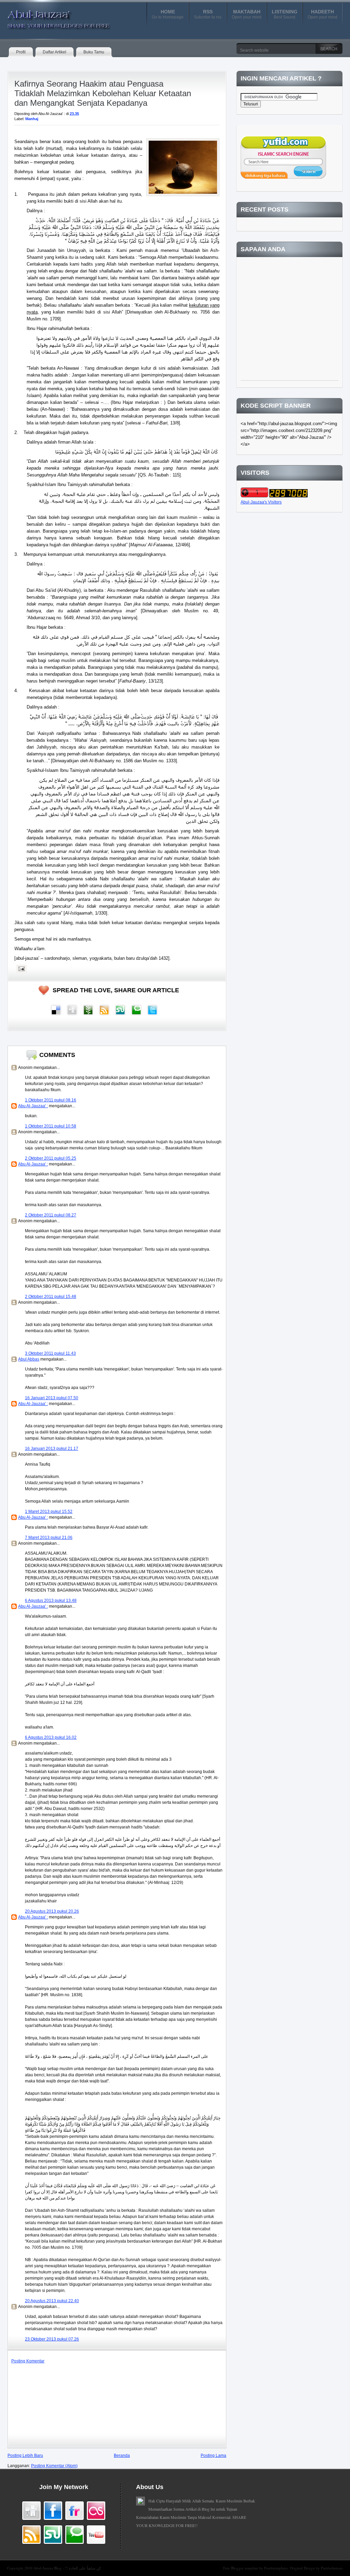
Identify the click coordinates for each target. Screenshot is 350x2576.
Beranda (122, 2456)
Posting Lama (213, 2456)
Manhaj (32, 119)
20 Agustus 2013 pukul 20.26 (52, 1911)
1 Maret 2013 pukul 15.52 (49, 1512)
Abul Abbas (29, 1359)
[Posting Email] (21, 969)
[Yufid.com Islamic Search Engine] (283, 177)
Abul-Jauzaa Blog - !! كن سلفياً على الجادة (67, 2568)
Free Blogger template (241, 2568)
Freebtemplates (276, 2568)
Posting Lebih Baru (25, 2456)
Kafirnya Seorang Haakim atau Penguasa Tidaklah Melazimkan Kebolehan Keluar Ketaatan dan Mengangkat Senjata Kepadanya (103, 93)
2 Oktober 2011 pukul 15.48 (51, 1297)
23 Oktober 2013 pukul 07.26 (52, 2339)
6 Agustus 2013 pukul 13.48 (51, 1601)
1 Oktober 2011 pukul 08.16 (51, 1100)
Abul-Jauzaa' (52, 17)
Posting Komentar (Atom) (54, 2466)
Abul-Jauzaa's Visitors (261, 502)
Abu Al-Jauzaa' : (33, 1106)
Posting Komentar (28, 2361)
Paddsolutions (332, 2568)
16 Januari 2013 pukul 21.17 (52, 1449)
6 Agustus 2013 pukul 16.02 (51, 1737)
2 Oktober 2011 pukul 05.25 (51, 1158)
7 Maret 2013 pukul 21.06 (49, 1538)
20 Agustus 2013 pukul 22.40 (52, 2301)
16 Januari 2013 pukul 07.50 (52, 1398)
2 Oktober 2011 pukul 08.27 (51, 1215)
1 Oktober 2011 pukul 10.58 (51, 1126)
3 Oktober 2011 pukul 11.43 (50, 1353)
